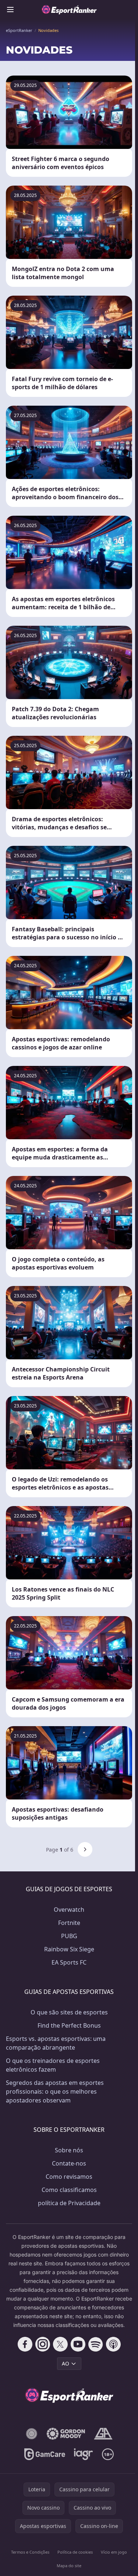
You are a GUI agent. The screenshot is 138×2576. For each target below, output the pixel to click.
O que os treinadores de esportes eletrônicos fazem (53, 2065)
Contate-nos (69, 2163)
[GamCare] (45, 2454)
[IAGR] (84, 2454)
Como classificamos (69, 2190)
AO (66, 2363)
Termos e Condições (30, 2552)
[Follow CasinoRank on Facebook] (25, 2344)
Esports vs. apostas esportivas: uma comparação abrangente (56, 2043)
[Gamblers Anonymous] (103, 2434)
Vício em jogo (114, 2552)
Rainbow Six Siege (69, 1949)
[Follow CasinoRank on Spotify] (96, 2344)
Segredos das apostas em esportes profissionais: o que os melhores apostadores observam (55, 2091)
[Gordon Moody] (66, 2434)
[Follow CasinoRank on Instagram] (43, 2344)
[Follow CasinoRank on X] (60, 2344)
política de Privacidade (69, 2203)
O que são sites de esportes (69, 2012)
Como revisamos (69, 2177)
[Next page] (85, 1849)
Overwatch (69, 1910)
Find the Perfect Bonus (69, 2025)
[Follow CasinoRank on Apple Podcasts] (113, 2344)
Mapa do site (69, 2566)
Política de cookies (75, 2552)
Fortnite (69, 1923)
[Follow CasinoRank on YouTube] (78, 2344)
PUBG (69, 1936)
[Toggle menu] (10, 10)
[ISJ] (32, 2434)
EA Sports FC (69, 1962)
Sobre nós (69, 2150)
